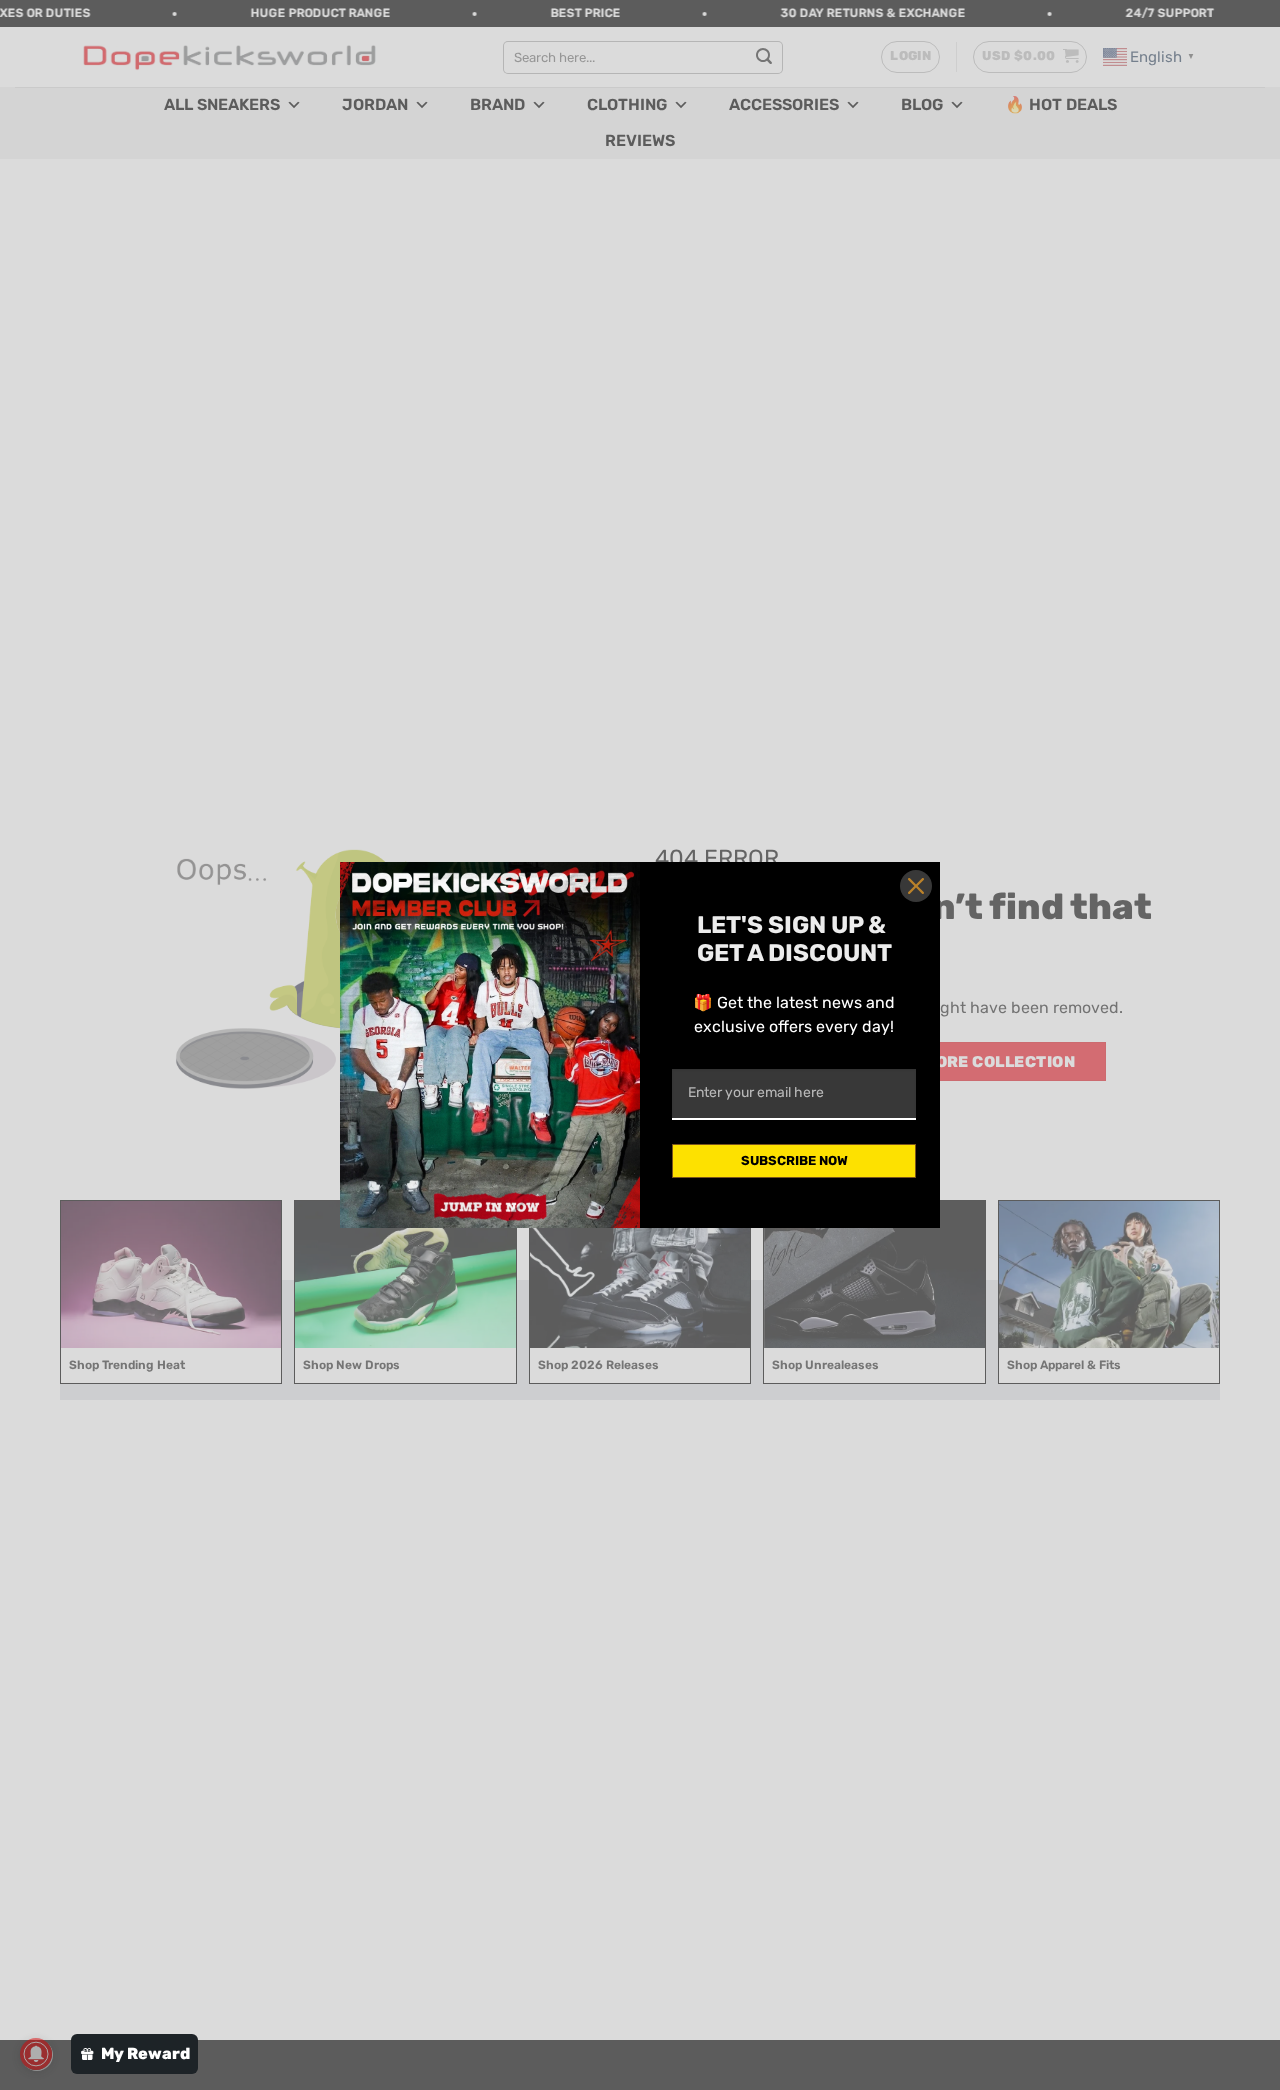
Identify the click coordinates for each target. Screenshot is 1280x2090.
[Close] (916, 886)
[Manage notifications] (36, 2054)
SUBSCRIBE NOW (794, 1160)
